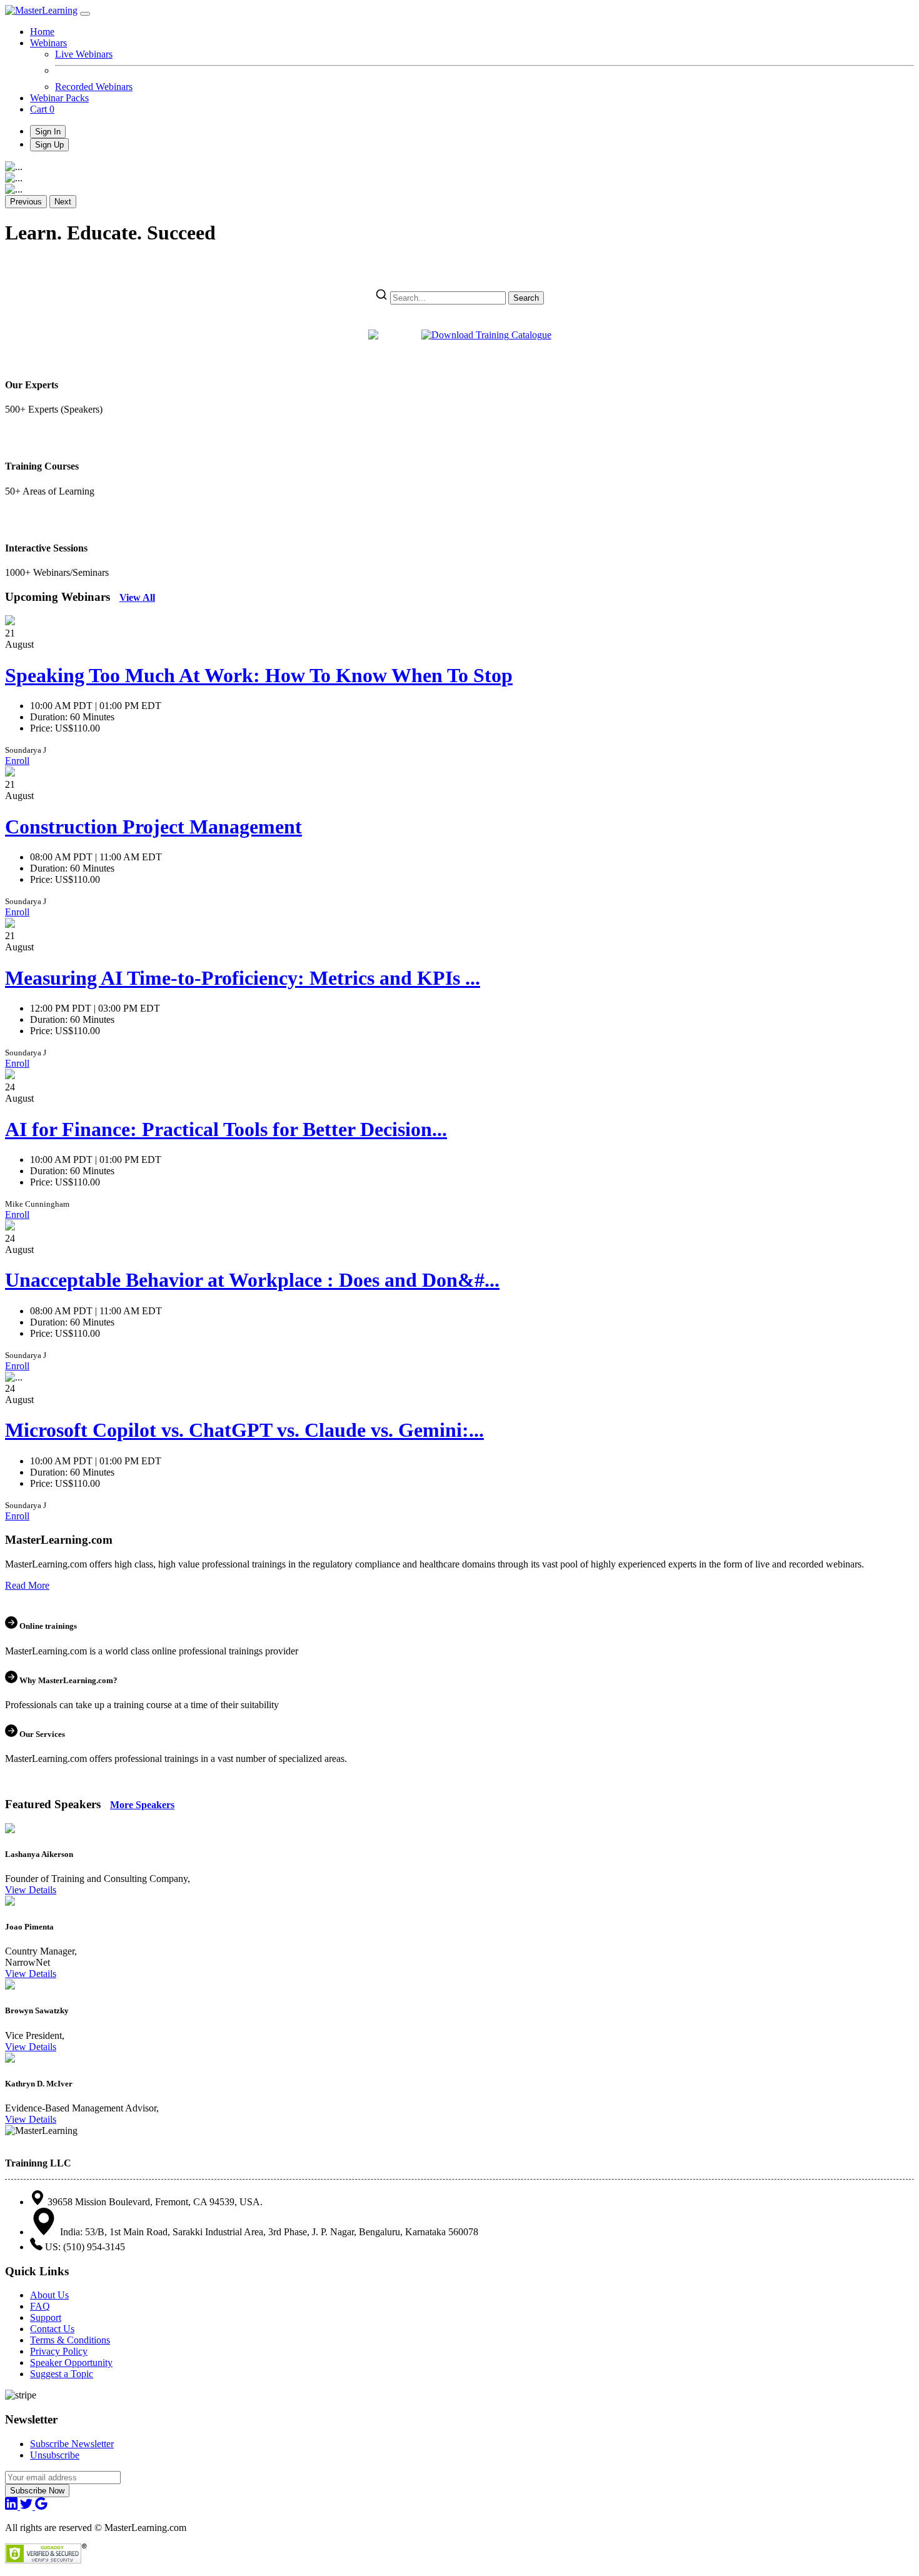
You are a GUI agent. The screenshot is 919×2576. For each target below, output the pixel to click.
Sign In (48, 132)
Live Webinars (84, 54)
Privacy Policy (59, 2351)
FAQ (40, 2306)
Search (526, 298)
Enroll (17, 761)
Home (42, 32)
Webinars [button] (48, 43)
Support (46, 2317)
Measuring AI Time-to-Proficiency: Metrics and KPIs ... (243, 978)
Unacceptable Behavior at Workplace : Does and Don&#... (252, 1280)
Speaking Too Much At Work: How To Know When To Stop (259, 675)
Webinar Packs (59, 98)
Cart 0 (42, 109)
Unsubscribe (55, 2455)
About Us (49, 2295)
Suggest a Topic (62, 2374)
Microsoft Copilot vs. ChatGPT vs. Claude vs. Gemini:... (244, 1430)
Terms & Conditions (70, 2340)
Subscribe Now (37, 2491)
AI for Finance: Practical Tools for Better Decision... (226, 1129)
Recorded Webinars (94, 87)
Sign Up (49, 145)
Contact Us (52, 2329)
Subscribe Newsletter (72, 2444)
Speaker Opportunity (71, 2362)
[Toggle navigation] (85, 14)
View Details (31, 1890)
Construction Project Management (153, 827)
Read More (27, 1585)
